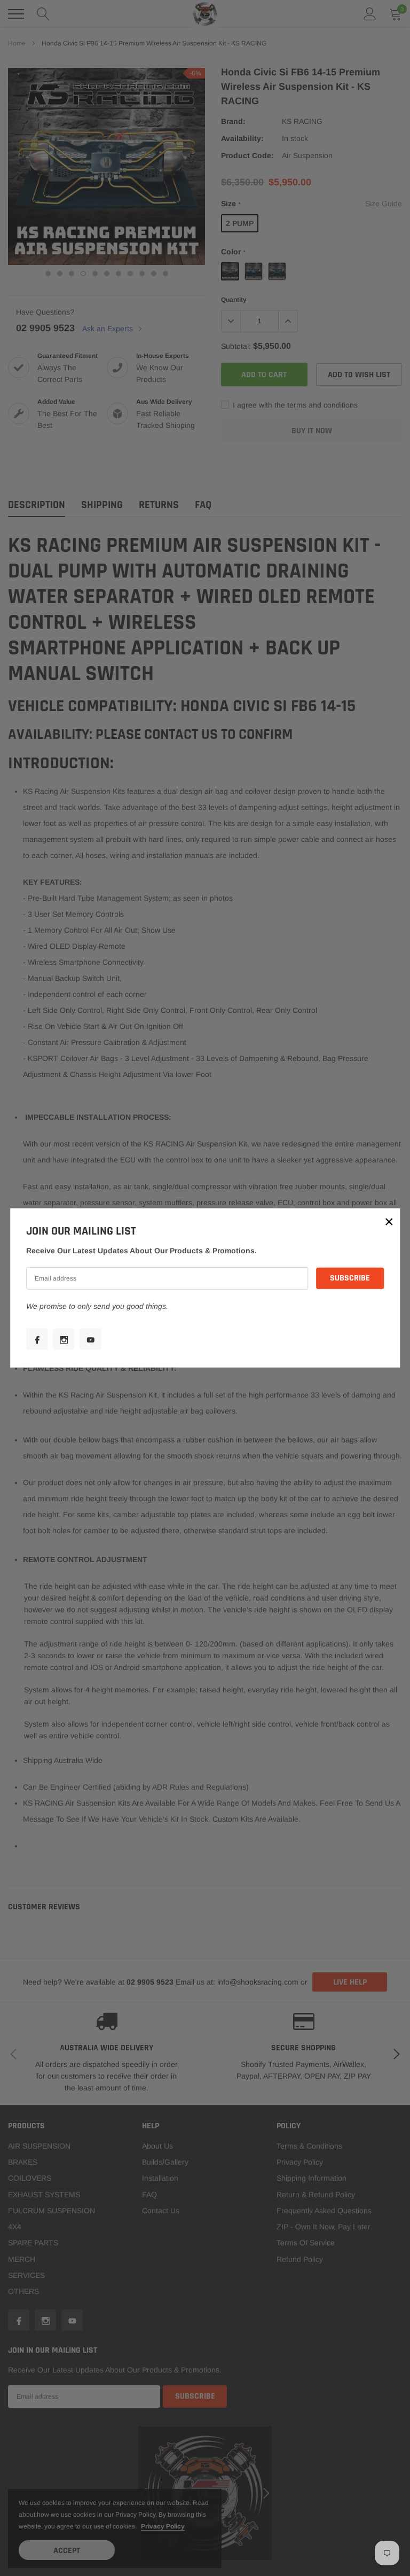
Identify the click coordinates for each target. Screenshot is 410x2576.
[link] (37, 1339)
